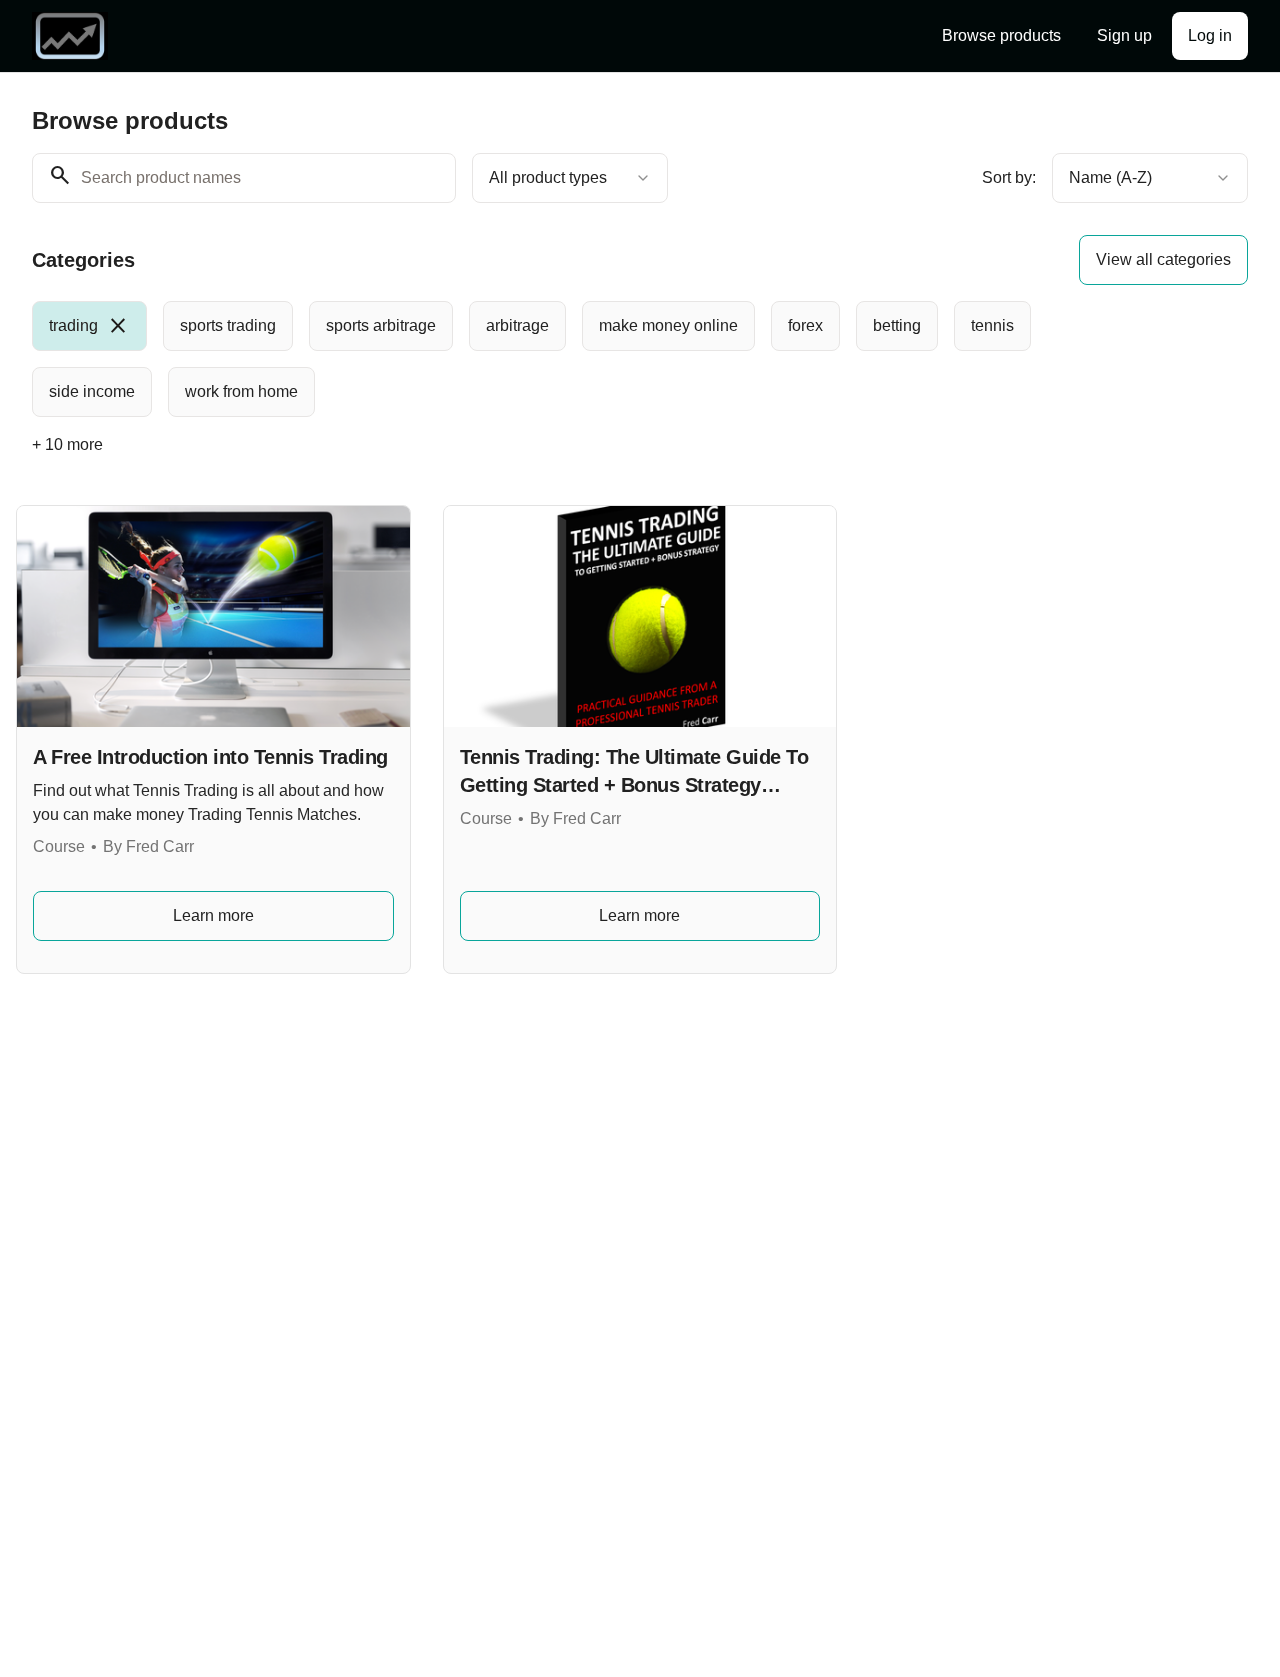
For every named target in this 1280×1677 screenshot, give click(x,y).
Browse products (1001, 35)
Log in (1210, 35)
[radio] (89, 326)
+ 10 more (67, 444)
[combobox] (570, 178)
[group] (586, 359)
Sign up (1124, 35)
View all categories (1163, 259)
